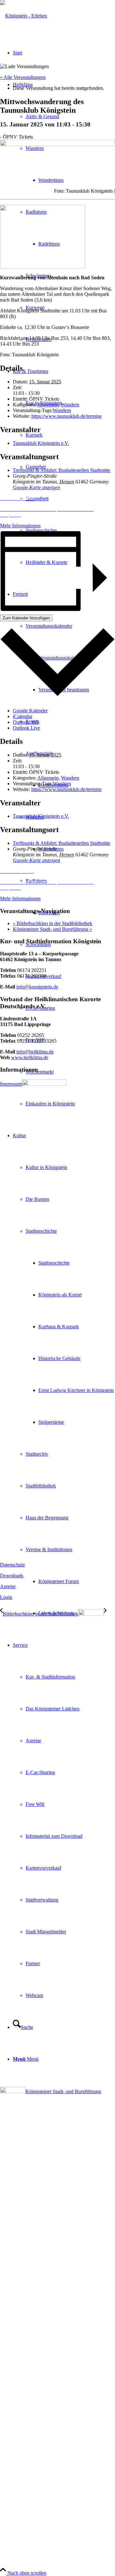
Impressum (11, 1084)
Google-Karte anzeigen (36, 487)
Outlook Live (26, 728)
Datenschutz (12, 1565)
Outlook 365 (26, 722)
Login (6, 1597)
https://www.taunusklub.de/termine (66, 416)
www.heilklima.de (30, 1057)
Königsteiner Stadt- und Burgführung (52, 929)
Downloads (12, 1576)
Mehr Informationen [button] (20, 526)
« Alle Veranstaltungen (23, 77)
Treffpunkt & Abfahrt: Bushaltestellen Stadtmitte (61, 470)
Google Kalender (30, 711)
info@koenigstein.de (37, 987)
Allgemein (48, 405)
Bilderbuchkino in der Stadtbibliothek (53, 923)
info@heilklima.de (35, 1052)
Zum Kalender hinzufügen (26, 618)
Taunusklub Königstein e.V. (41, 443)
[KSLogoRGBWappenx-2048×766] (23, 16)
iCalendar (23, 716)
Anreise (8, 1586)
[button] (57, 498)
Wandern (70, 405)
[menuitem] (70, 1104)
